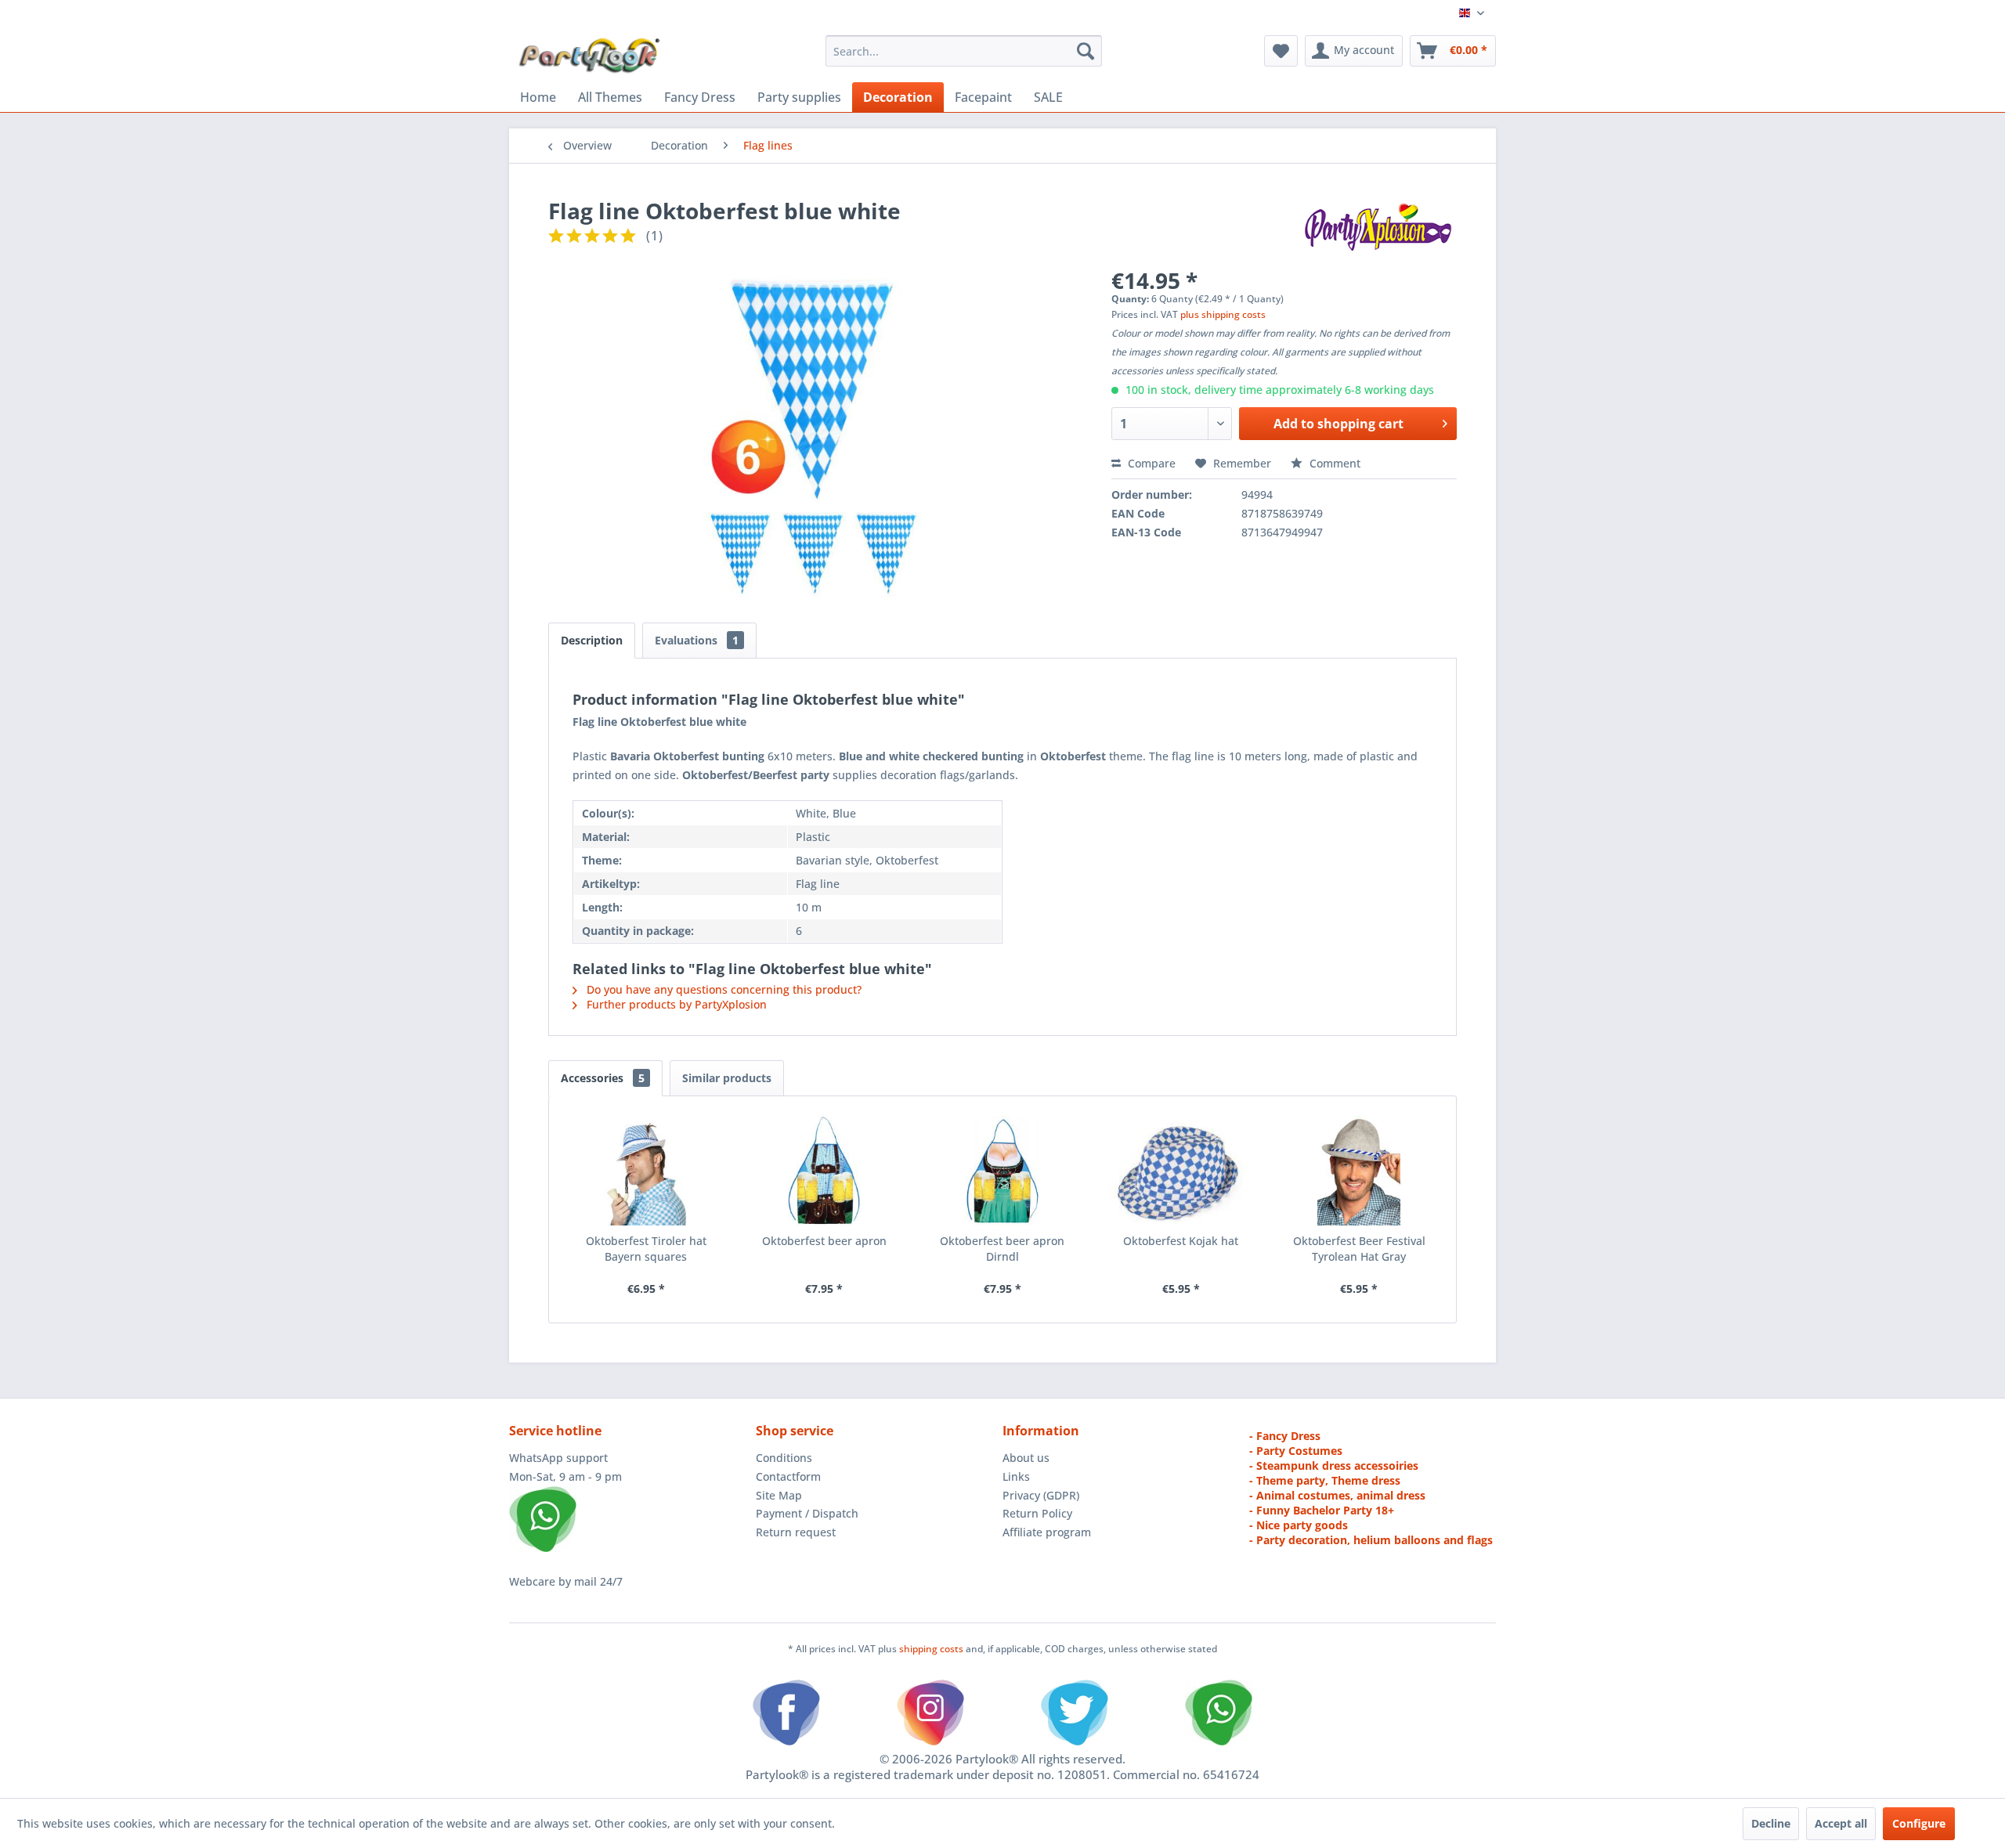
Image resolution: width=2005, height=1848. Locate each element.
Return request (796, 1532)
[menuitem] (964, 51)
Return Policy (1037, 1513)
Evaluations (697, 640)
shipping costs (932, 1649)
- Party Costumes (1296, 1451)
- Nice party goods (1299, 1525)
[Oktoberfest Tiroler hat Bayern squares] (646, 1171)
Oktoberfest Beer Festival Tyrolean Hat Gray (1359, 1249)
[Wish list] (1281, 51)
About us (1026, 1458)
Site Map (779, 1495)
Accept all (1841, 1823)
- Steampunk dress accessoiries (1334, 1465)
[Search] (1086, 51)
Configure (1919, 1823)
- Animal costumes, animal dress (1337, 1495)
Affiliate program (1047, 1532)
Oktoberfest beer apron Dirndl (1002, 1249)
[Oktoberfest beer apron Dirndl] (1002, 1171)
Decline (1771, 1823)
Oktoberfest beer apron (824, 1241)
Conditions (784, 1458)
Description (592, 640)
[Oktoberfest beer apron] (825, 1171)
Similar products (727, 1078)
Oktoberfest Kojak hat (1181, 1241)
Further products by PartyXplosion (675, 1004)
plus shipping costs (1223, 314)
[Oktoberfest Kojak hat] (1181, 1171)
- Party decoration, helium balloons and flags (1371, 1540)
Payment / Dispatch (807, 1513)
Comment (1333, 463)
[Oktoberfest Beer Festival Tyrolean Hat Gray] (1359, 1171)
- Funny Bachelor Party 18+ (1322, 1510)
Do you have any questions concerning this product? (723, 989)
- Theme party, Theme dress (1325, 1480)
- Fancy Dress (1285, 1436)
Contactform (788, 1476)
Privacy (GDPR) (1041, 1495)
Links (1016, 1476)
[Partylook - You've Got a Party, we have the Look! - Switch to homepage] (590, 55)
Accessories (603, 1078)
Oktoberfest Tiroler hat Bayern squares (646, 1249)
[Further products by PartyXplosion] (1377, 226)
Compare (1150, 463)
